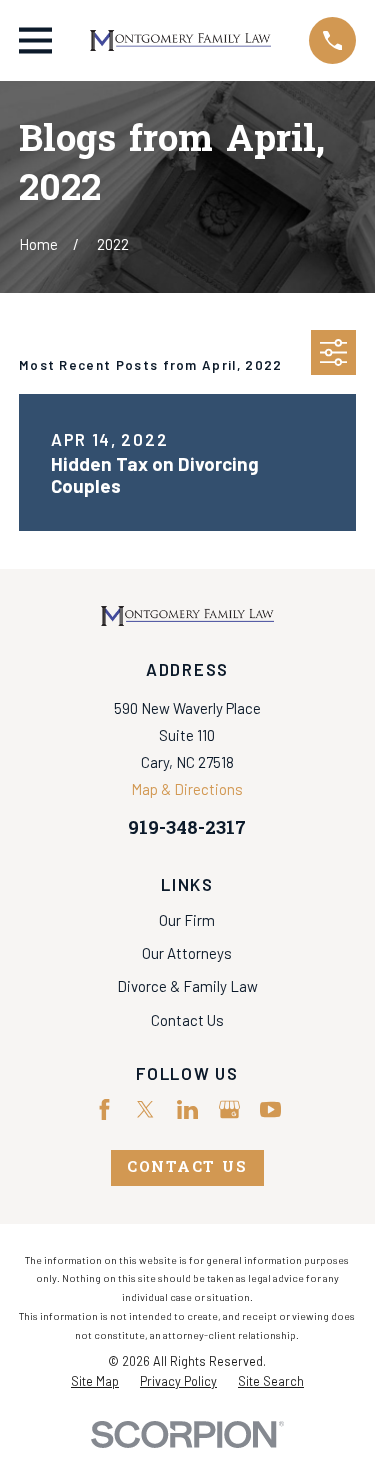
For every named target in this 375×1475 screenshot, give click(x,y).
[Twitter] (145, 1109)
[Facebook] (104, 1109)
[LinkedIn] (187, 1109)
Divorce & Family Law (187, 986)
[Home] (180, 40)
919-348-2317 (187, 829)
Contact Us (187, 1020)
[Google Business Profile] (229, 1109)
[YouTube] (270, 1109)
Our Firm (187, 920)
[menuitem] (95, 1382)
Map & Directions (187, 789)
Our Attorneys (187, 953)
